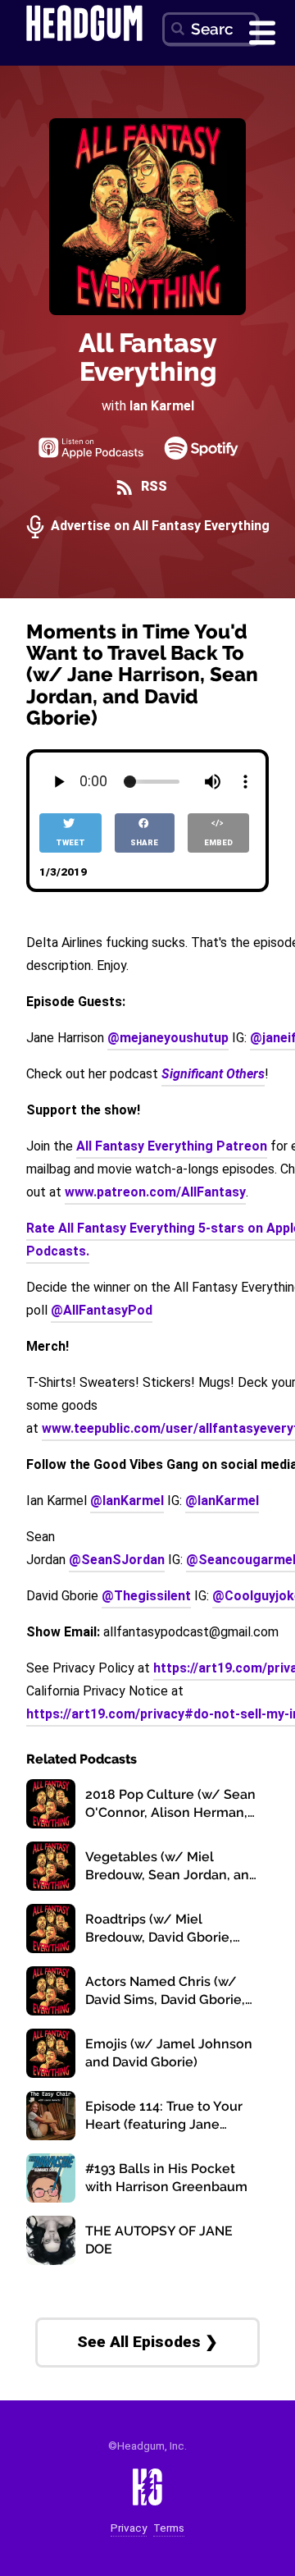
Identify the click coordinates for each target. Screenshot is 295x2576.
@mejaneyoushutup (168, 1038)
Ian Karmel (162, 406)
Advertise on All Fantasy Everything (159, 526)
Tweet (70, 842)
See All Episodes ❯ (147, 2342)
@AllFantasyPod (102, 1310)
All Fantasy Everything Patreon (172, 1146)
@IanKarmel (127, 1501)
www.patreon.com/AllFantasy (155, 1192)
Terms (169, 2528)
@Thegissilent (146, 1596)
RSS (152, 486)
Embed (218, 842)
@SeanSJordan (117, 1560)
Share (144, 842)
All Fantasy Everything (148, 357)
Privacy (129, 2528)
